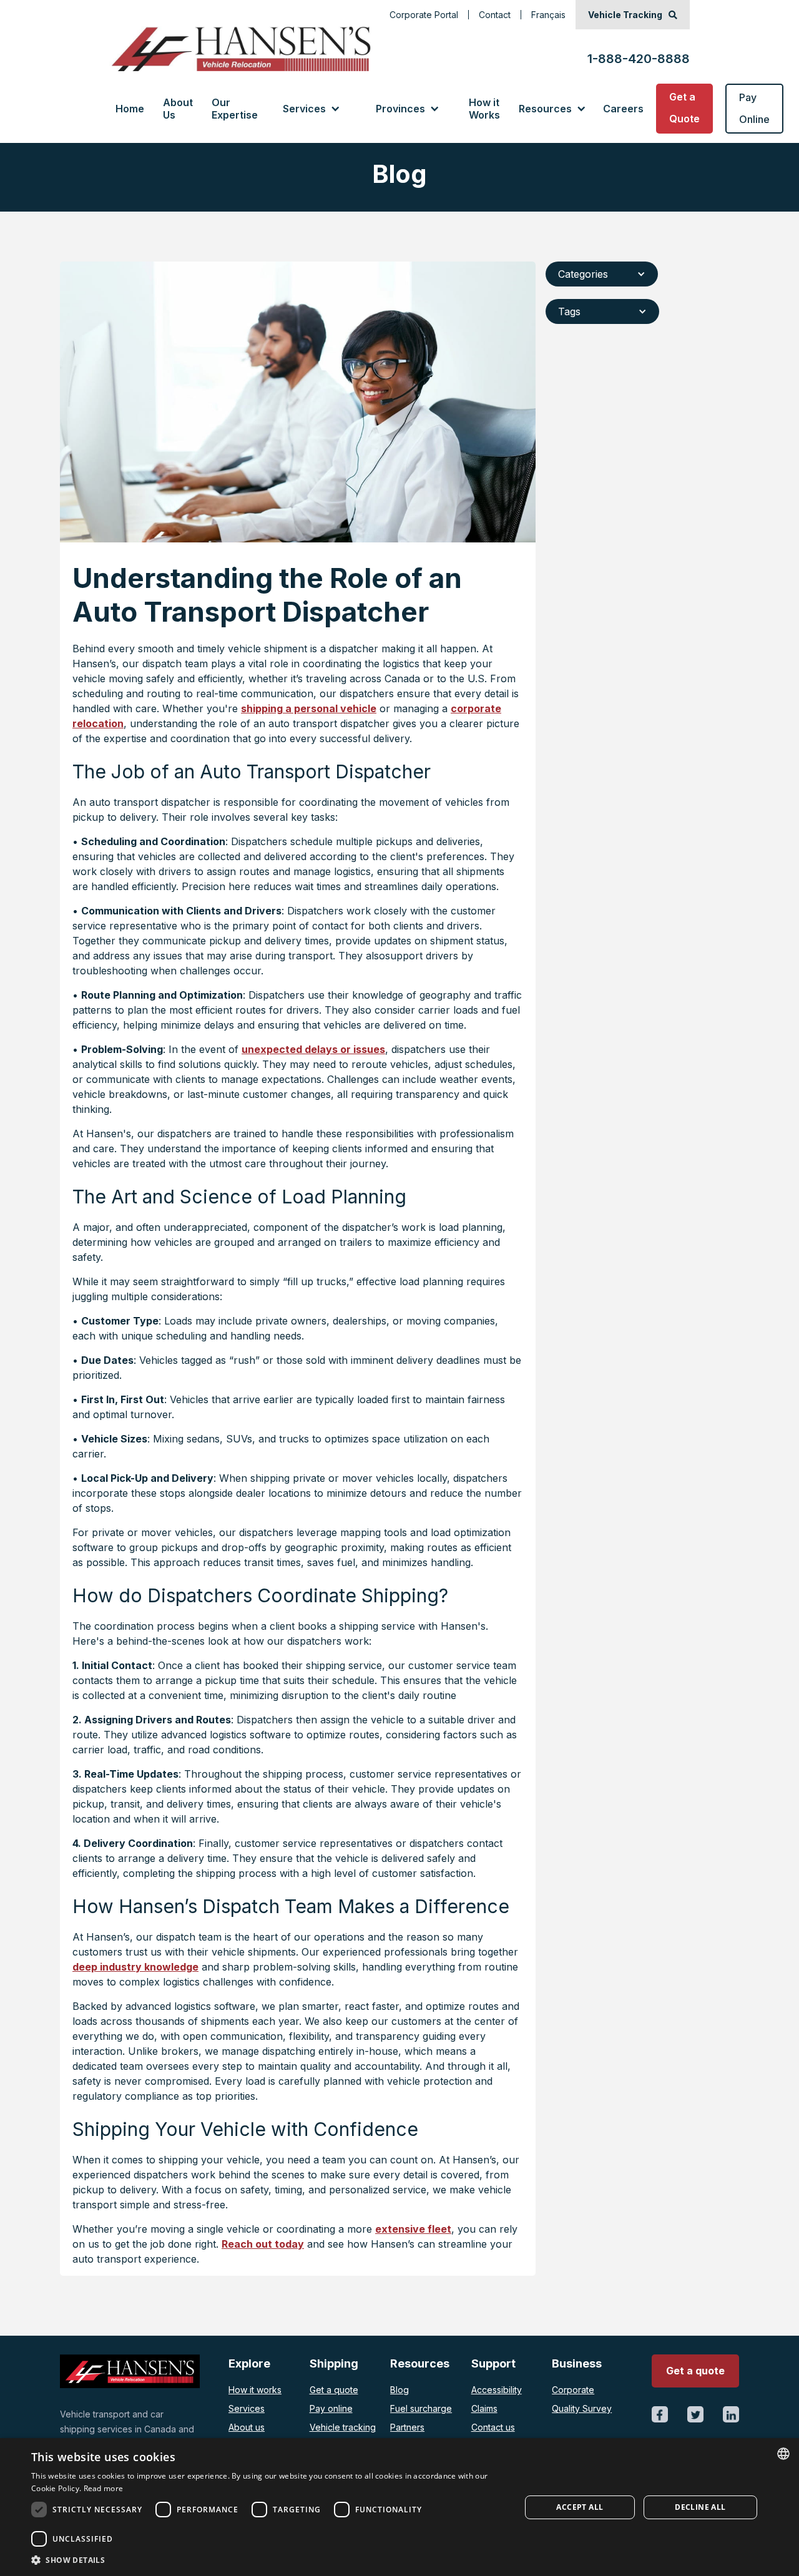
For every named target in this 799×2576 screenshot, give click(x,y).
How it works (255, 2390)
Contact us (493, 2427)
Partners (407, 2427)
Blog (399, 2390)
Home (130, 109)
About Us (178, 109)
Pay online (331, 2408)
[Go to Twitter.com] (695, 2414)
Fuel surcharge (421, 2408)
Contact (495, 15)
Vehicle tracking (343, 2427)
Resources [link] (545, 109)
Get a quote (334, 2390)
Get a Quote (684, 108)
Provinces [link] (400, 109)
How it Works (484, 109)
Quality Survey (582, 2408)
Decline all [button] (700, 2507)
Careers (623, 109)
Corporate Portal (424, 15)
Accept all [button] (580, 2507)
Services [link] (304, 109)
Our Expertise (235, 109)
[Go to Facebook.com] (660, 2414)
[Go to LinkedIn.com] (731, 2414)
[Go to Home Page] (240, 49)
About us (247, 2427)
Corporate (573, 2390)
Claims (484, 2408)
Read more (104, 2488)
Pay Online (754, 108)
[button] (311, 109)
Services (247, 2408)
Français (548, 15)
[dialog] (399, 2507)
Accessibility (497, 2390)
